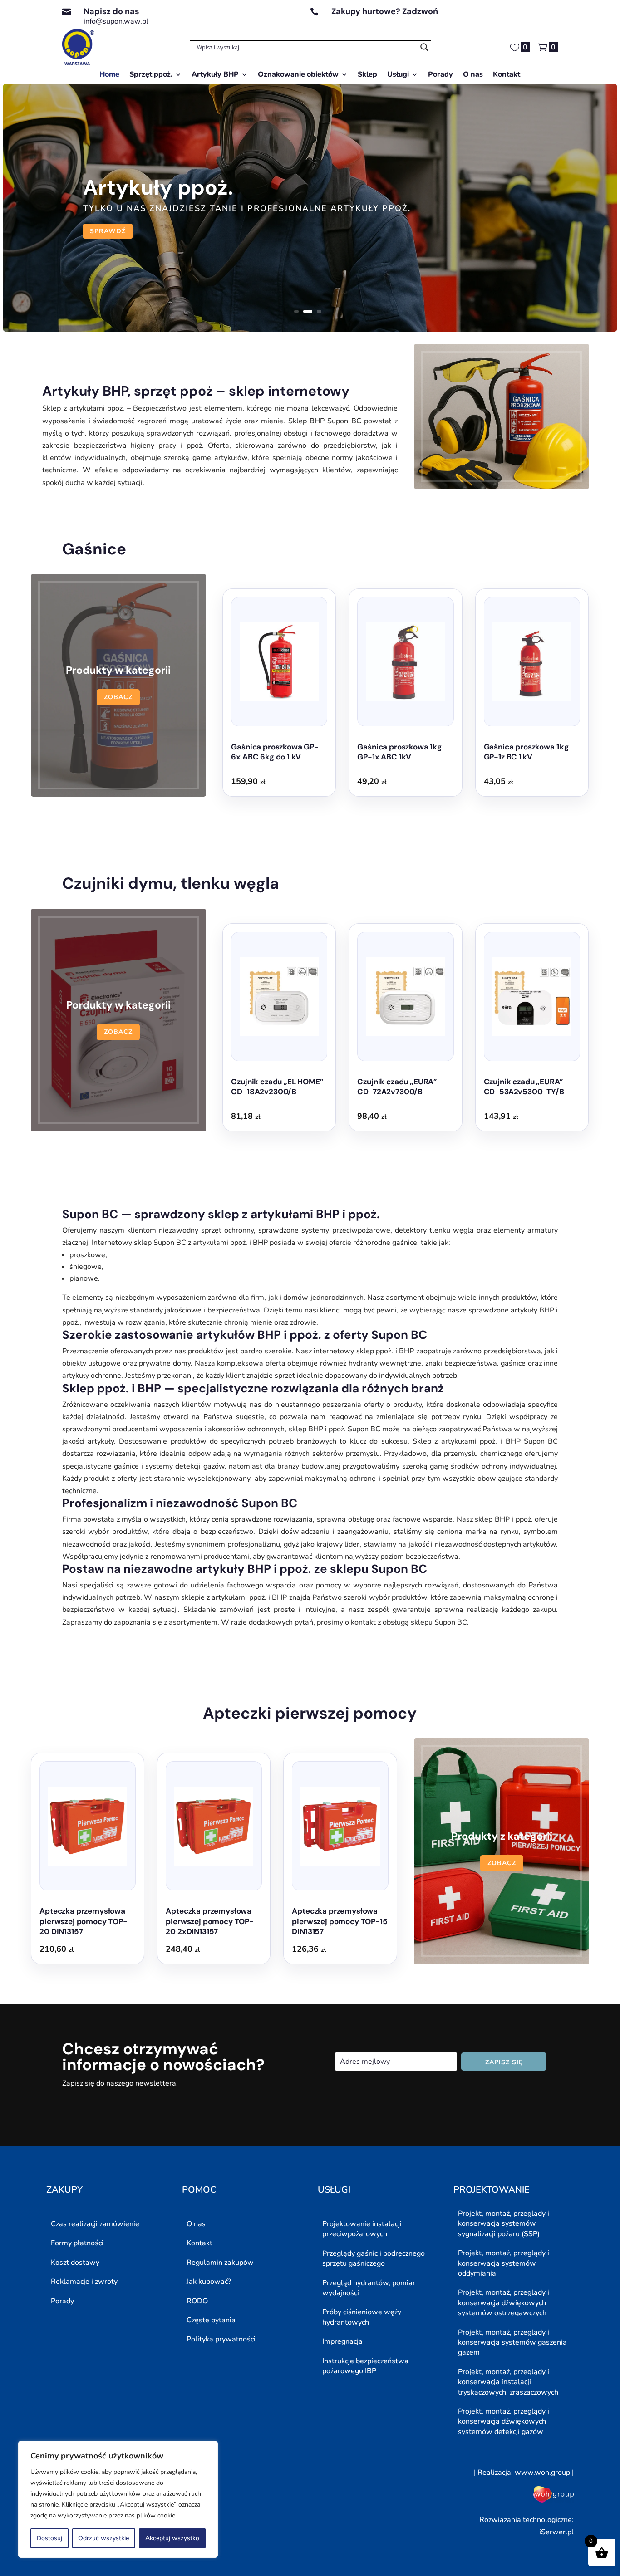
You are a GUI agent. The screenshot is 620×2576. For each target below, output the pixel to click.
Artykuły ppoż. (158, 187)
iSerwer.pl (556, 2532)
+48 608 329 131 (361, 21)
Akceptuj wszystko (172, 2538)
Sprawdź (108, 231)
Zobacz (118, 697)
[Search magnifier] (424, 47)
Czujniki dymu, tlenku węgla (171, 883)
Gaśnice (94, 549)
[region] (118, 2499)
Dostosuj (49, 2538)
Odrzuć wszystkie (103, 2538)
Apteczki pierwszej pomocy (310, 1713)
